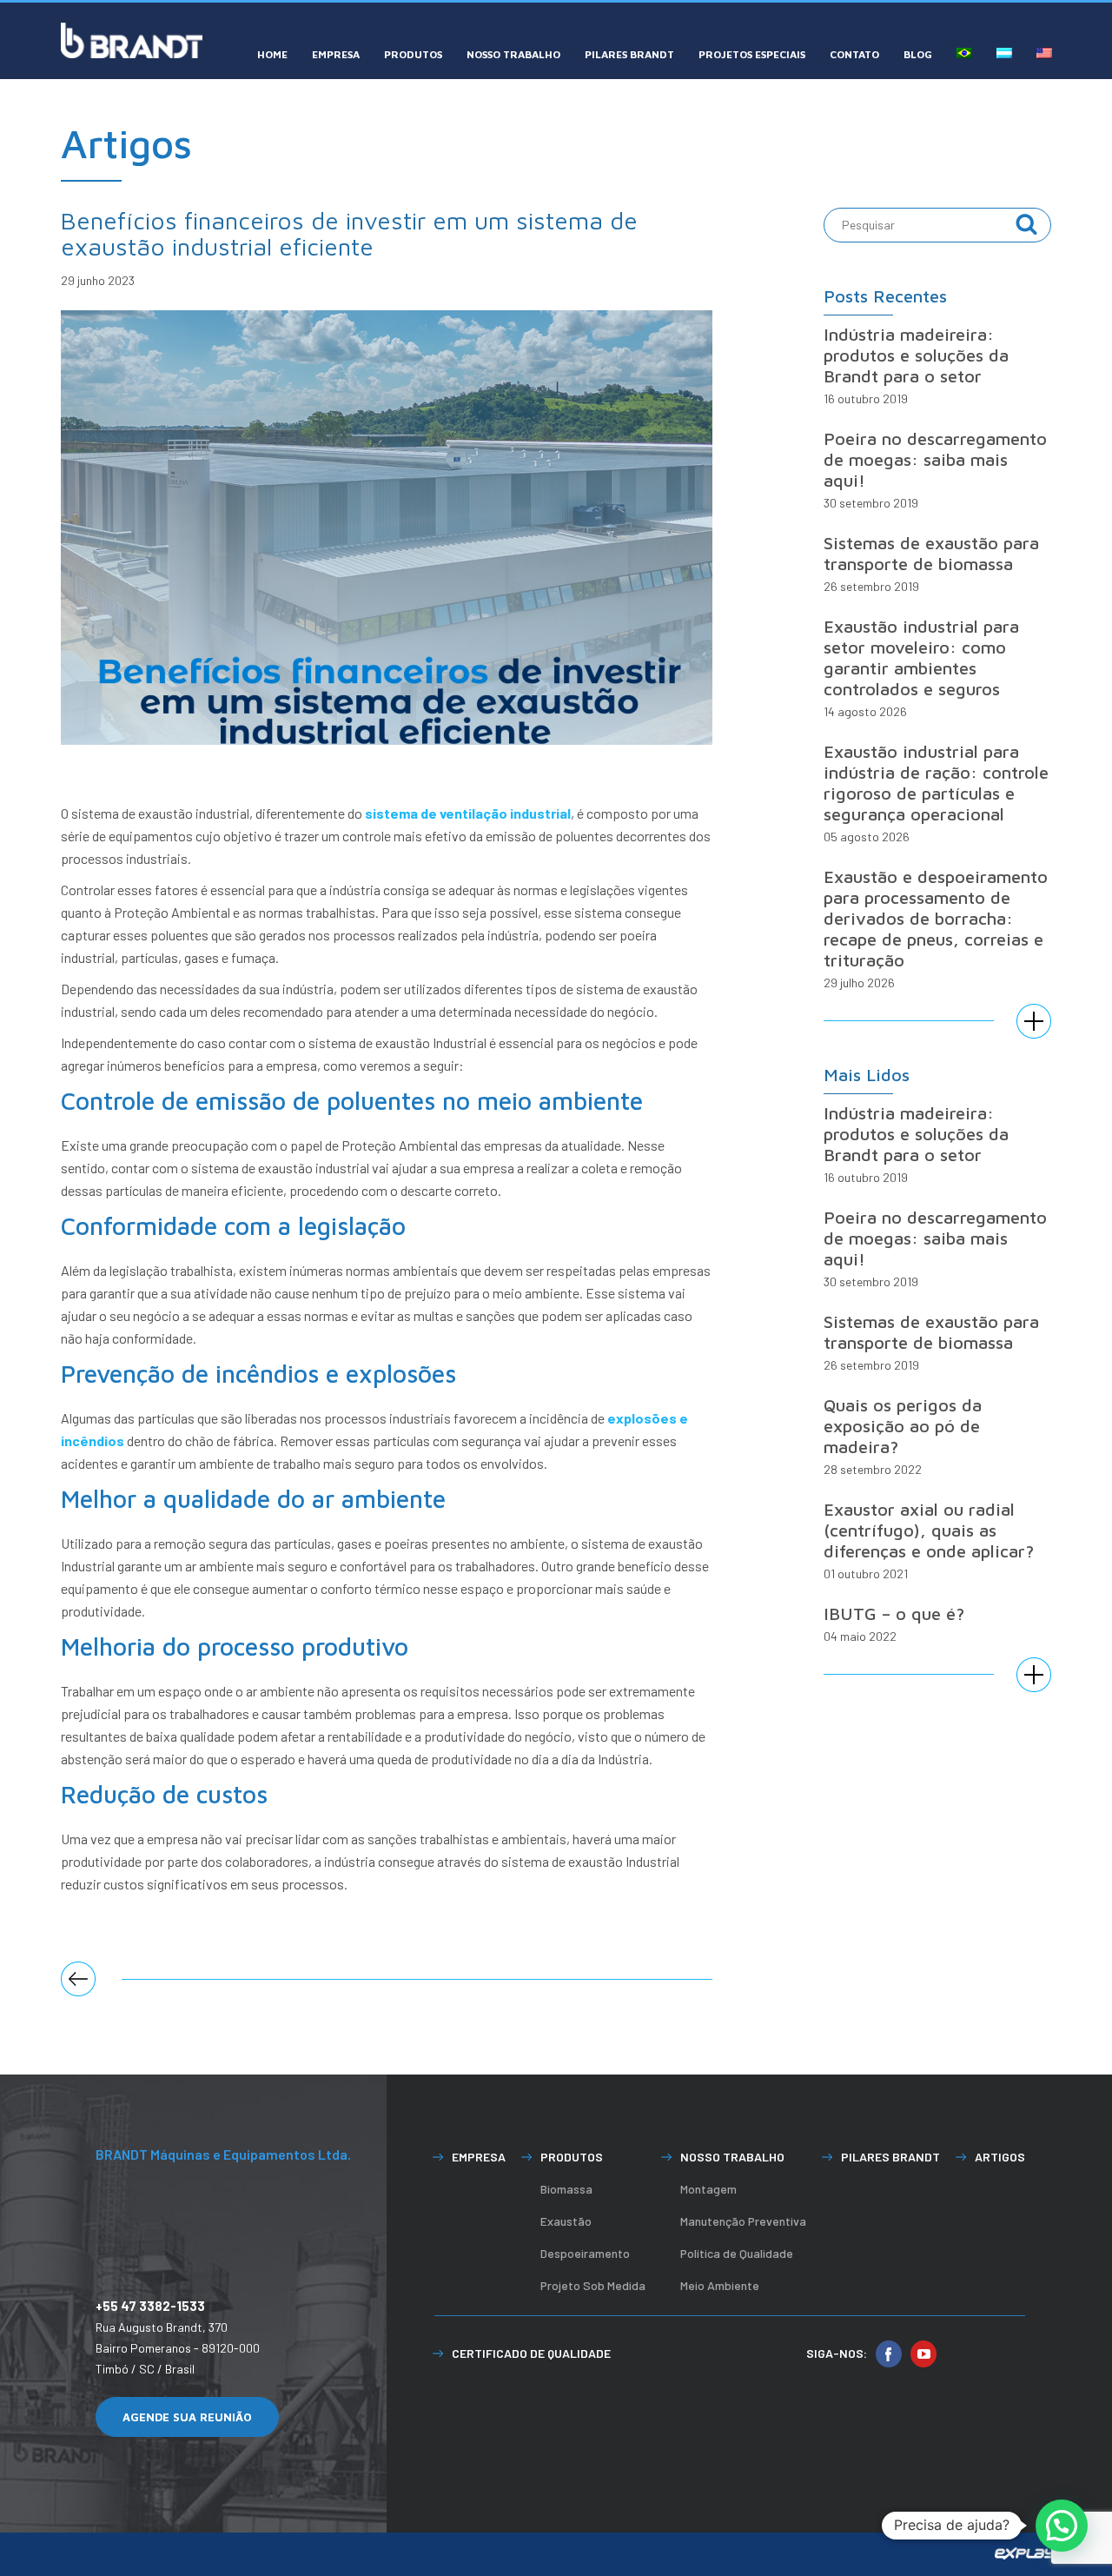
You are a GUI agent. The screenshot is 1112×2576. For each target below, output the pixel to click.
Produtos (413, 54)
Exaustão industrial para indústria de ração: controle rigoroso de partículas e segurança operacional (936, 783)
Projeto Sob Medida (593, 2285)
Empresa (336, 54)
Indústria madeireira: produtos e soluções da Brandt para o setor (916, 355)
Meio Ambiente (720, 2285)
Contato (854, 54)
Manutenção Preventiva (743, 2221)
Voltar (78, 1979)
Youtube (923, 2354)
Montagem (708, 2189)
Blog (918, 54)
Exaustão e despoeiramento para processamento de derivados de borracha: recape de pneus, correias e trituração (936, 918)
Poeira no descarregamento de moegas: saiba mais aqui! (935, 459)
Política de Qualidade (737, 2253)
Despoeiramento (585, 2253)
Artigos (1000, 2157)
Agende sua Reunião (187, 2417)
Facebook (889, 2354)
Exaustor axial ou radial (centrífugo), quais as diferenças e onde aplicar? (929, 1530)
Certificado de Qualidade (531, 2353)
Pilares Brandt (629, 54)
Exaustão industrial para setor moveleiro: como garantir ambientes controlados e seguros (921, 657)
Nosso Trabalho (513, 54)
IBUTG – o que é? (894, 1613)
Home (272, 54)
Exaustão (566, 2221)
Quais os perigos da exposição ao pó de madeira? (903, 1426)
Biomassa (566, 2189)
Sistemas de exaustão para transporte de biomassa (931, 553)
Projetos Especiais (752, 54)
